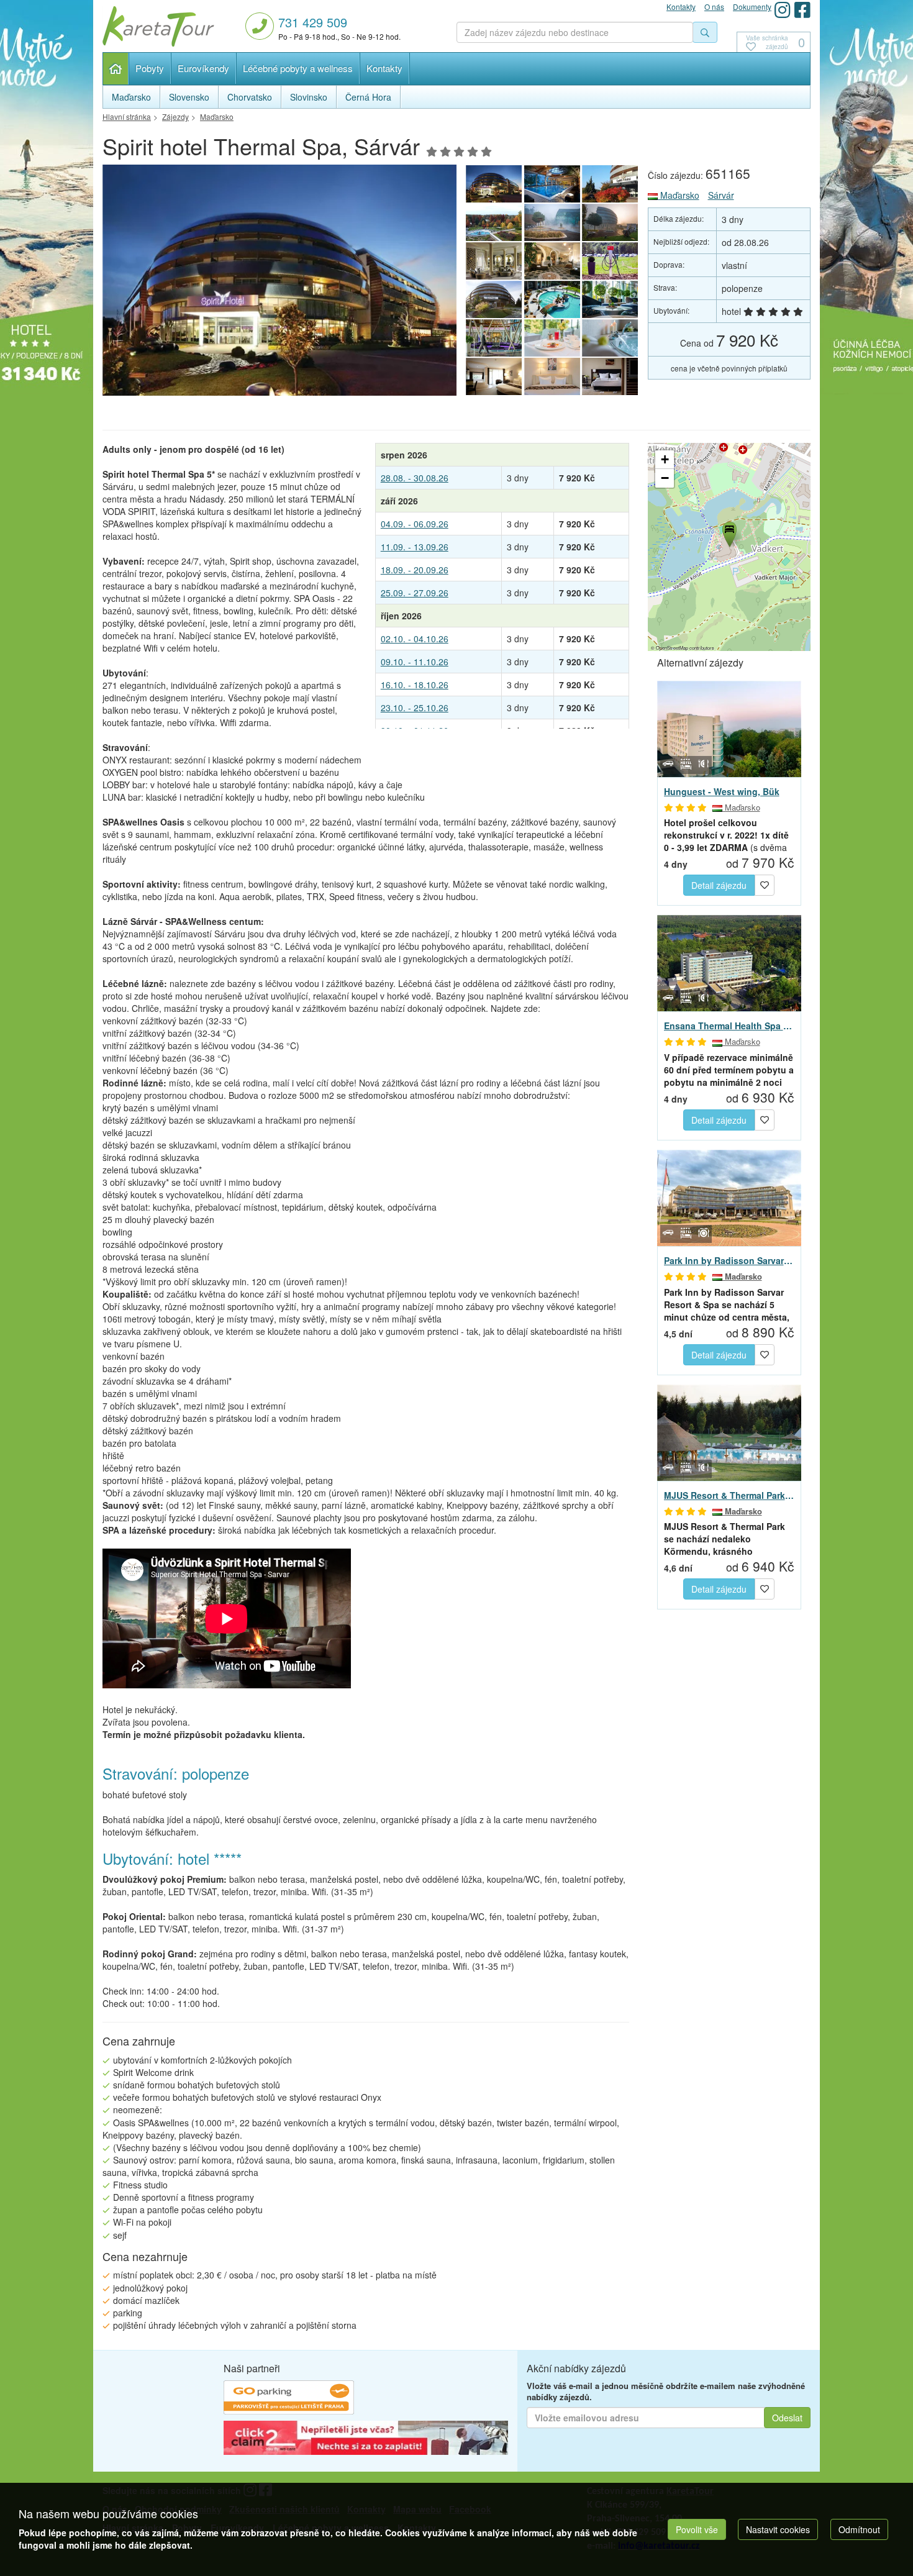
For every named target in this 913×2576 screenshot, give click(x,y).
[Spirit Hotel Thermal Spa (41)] (552, 338)
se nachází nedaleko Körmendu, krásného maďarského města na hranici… (724, 1539)
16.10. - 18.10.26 (415, 685)
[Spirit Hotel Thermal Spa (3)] (611, 184)
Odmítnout (859, 2529)
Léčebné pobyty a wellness (298, 68)
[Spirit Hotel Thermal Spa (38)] (552, 376)
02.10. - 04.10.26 (415, 639)
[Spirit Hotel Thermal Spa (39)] (494, 376)
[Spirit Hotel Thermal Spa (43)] (611, 299)
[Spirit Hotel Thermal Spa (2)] (494, 222)
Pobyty (150, 68)
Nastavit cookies (778, 2529)
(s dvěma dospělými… (726, 835)
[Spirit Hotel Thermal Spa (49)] (611, 222)
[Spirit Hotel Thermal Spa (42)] (494, 338)
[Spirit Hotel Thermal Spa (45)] (494, 299)
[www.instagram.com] (783, 10)
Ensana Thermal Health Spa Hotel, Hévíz (729, 1026)
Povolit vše (697, 2529)
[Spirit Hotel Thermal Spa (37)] (611, 376)
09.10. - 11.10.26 (415, 662)
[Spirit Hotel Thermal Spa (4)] (552, 184)
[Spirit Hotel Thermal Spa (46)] (611, 261)
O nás (714, 7)
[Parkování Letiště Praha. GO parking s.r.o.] (289, 2399)
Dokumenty (752, 7)
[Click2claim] (366, 2439)
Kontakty (384, 68)
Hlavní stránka (116, 69)
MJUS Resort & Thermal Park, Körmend (729, 1495)
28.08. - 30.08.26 (415, 478)
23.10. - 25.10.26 (415, 708)
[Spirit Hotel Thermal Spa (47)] (552, 261)
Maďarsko (679, 195)
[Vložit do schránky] (765, 884)
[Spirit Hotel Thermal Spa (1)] (279, 284)
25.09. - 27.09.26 (415, 593)
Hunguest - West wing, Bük (722, 791)
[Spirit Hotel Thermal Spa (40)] (611, 338)
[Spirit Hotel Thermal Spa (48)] (494, 261)
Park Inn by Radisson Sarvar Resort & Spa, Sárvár (729, 1260)
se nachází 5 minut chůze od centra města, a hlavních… (727, 1304)
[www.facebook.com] (802, 10)
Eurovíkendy (203, 68)
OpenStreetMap (672, 648)
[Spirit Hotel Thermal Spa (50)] (552, 222)
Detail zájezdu (719, 885)
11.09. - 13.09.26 (415, 547)
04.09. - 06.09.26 (415, 524)
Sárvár (721, 195)
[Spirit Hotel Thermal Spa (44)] (552, 299)
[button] (729, 532)
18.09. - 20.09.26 (415, 570)
